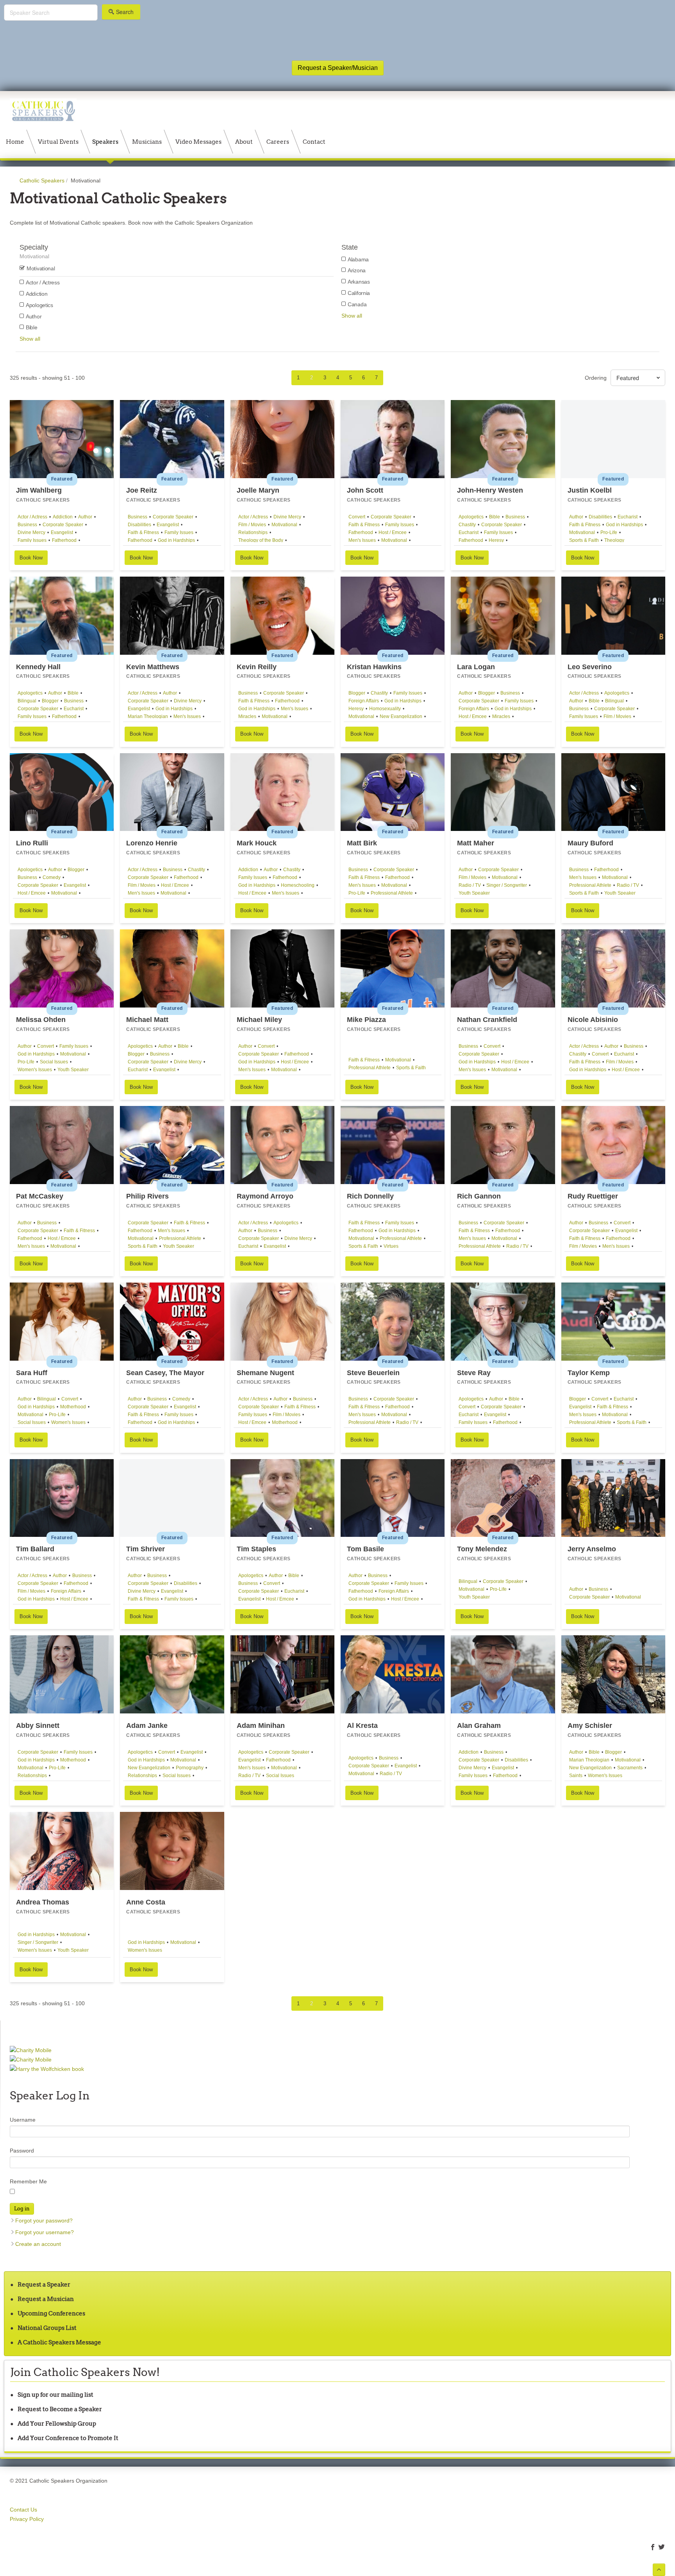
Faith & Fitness (143, 532)
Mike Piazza (366, 1020)
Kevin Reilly (257, 667)
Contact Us (23, 2510)
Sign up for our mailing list (55, 2395)
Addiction (63, 517)
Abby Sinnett (38, 1726)
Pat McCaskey (40, 1196)
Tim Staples (256, 1549)
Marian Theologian (148, 716)
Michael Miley (259, 1020)
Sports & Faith (584, 540)
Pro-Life (609, 532)
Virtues (391, 1246)
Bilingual (27, 701)
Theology (614, 540)
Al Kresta (362, 1726)
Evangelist (62, 532)
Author (85, 517)
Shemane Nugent (265, 1373)
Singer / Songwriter (507, 885)
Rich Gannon (479, 1196)
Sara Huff (32, 1373)
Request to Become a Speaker (60, 2409)
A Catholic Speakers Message (59, 2342)
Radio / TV (470, 885)
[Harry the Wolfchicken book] (47, 2069)
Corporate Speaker (63, 525)
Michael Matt (147, 1020)
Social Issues (54, 1062)
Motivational (284, 525)
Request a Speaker (44, 2284)
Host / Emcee (393, 532)
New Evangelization (401, 716)
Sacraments (630, 1768)
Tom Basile (365, 1549)
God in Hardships (176, 540)
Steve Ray (474, 1373)
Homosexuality (385, 709)
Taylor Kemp (589, 1373)
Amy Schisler (590, 1726)
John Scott (365, 490)
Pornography (190, 1768)
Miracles (247, 716)
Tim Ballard (35, 1549)
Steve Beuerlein (373, 1373)
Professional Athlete (392, 893)
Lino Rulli (32, 843)
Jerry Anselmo (592, 1549)
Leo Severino (590, 667)
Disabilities (139, 525)
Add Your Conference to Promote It (68, 2438)
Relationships (253, 532)
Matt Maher (476, 843)
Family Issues (32, 540)
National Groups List (47, 2328)
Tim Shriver (146, 1549)
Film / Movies (252, 525)
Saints (576, 1776)
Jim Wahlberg (39, 490)
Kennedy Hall (38, 667)
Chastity (467, 525)
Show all (30, 339)
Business (27, 525)
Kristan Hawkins (374, 667)
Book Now (31, 558)
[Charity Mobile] (31, 2050)
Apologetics (471, 517)
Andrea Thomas (43, 1902)
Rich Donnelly (370, 1196)
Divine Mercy (31, 532)
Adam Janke (147, 1726)
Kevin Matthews (153, 667)
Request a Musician (46, 2299)
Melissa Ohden (41, 1020)
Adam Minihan (261, 1726)
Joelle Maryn (258, 490)
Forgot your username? (45, 2232)
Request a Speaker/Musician (338, 68)
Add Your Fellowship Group (57, 2423)
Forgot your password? (44, 2221)
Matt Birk (362, 843)
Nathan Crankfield (487, 1020)
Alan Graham (479, 1726)
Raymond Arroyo (265, 1196)
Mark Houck (257, 843)
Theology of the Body (261, 540)
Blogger (50, 701)
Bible (495, 517)
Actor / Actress (32, 517)
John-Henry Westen (490, 490)
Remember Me (28, 2181)
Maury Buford (590, 843)
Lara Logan (476, 667)
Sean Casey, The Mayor (165, 1373)
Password (22, 2151)
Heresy (496, 540)
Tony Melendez (482, 1549)
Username (23, 2120)
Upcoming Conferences (51, 2313)
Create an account (38, 2244)
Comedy (52, 877)
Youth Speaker (474, 893)
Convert (357, 517)
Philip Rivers (147, 1196)
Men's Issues (362, 540)
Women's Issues (35, 1070)
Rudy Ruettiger (593, 1196)
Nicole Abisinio (593, 1020)
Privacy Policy (27, 2519)
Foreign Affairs (364, 701)
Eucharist (469, 532)
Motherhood (73, 1407)
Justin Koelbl (590, 490)
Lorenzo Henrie (152, 843)
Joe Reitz (142, 490)
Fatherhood (64, 540)
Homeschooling (298, 885)
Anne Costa (146, 1902)
